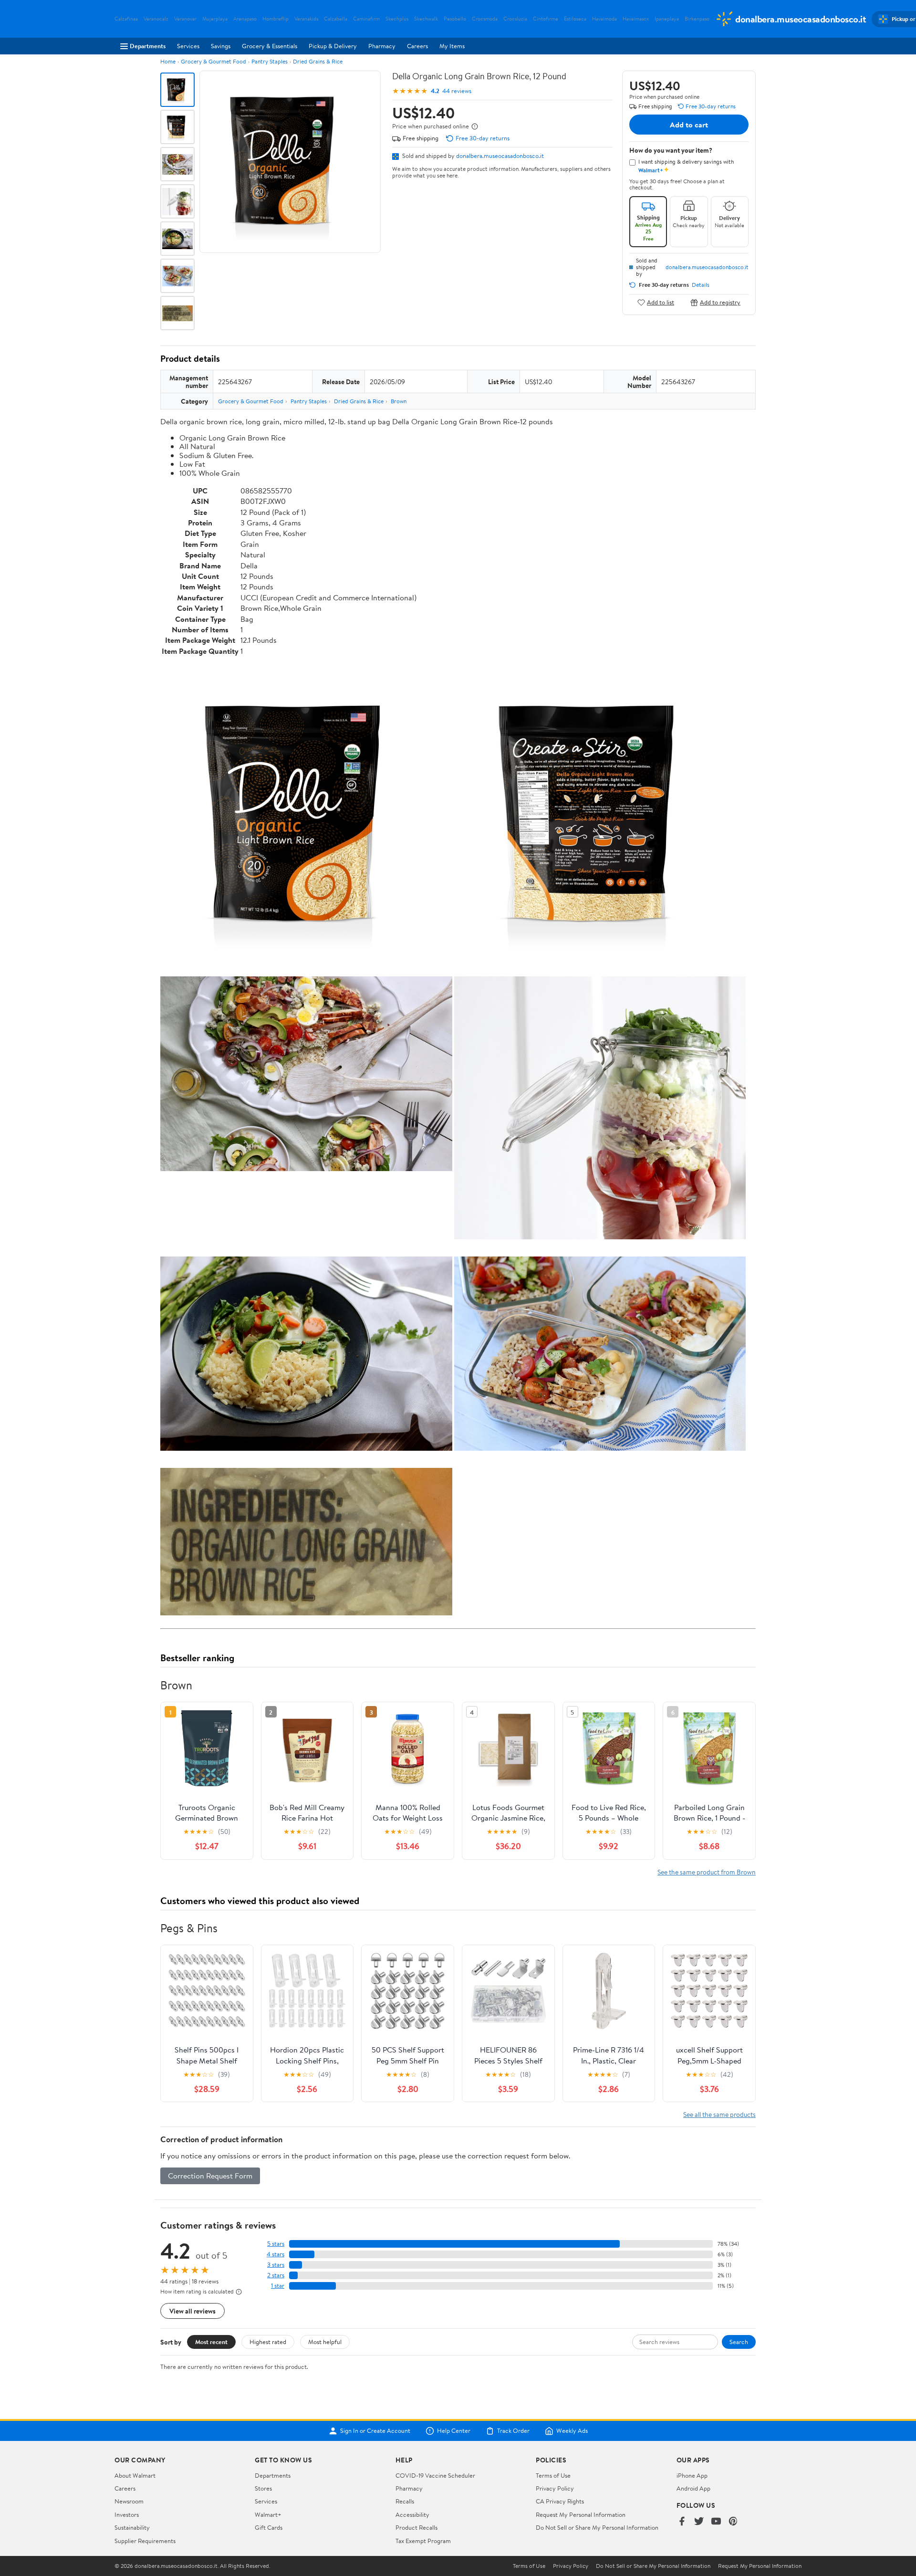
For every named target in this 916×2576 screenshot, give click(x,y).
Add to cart (689, 125)
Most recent (211, 2342)
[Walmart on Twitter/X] (699, 2522)
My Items (452, 46)
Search (739, 2342)
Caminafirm (366, 19)
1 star (278, 2286)
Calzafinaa (126, 19)
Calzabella (336, 19)
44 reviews (457, 91)
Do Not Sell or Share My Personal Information (597, 2527)
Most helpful (325, 2342)
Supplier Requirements (145, 2541)
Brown (399, 401)
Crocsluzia (515, 19)
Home (168, 61)
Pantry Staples (270, 61)
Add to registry (720, 302)
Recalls (405, 2501)
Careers (417, 46)
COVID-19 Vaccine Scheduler (435, 2475)
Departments (148, 46)
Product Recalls (416, 2527)
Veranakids (306, 19)
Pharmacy (382, 46)
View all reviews (193, 2311)
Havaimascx (636, 19)
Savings (221, 46)
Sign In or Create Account (375, 2431)
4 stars (276, 2254)
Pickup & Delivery (333, 46)
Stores (263, 2488)
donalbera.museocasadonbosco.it (500, 156)
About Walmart (135, 2475)
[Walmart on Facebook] (682, 2522)
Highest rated (268, 2342)
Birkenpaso (697, 19)
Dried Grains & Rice (318, 61)
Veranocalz (156, 19)
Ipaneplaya (667, 19)
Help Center (454, 2431)
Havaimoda (604, 19)
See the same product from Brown (707, 1872)
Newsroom (129, 2501)
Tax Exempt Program (423, 2541)
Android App (693, 2488)
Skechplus (397, 19)
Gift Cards (269, 2527)
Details (701, 285)
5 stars (276, 2244)
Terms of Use (553, 2475)
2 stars (276, 2275)
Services (188, 46)
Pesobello (455, 19)
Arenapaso (245, 19)
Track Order (513, 2431)
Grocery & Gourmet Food (213, 61)
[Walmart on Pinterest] (733, 2522)
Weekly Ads (572, 2431)
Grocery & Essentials (270, 46)
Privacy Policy (555, 2488)
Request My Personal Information (581, 2514)
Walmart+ (268, 2514)
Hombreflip (276, 19)
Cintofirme (546, 19)
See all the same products (719, 2114)
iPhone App (692, 2475)
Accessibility (412, 2514)
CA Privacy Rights (560, 2501)
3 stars (276, 2265)
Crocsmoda (485, 19)
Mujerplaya (215, 19)
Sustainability (132, 2527)
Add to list (661, 302)
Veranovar (185, 19)
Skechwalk (426, 19)
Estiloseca (575, 19)
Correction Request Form (210, 2176)
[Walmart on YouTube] (716, 2522)
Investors (127, 2514)
